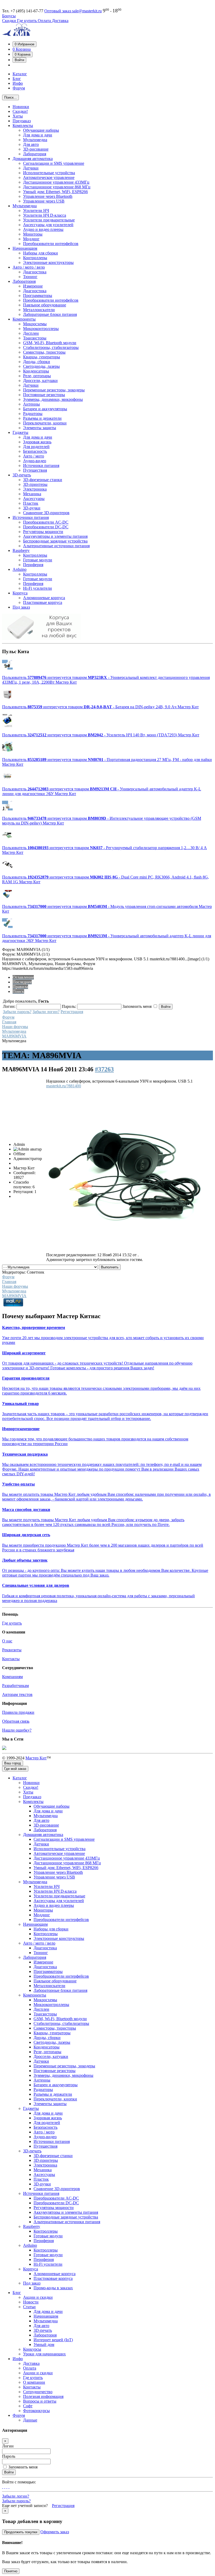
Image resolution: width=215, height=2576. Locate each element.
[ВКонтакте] (7, 2487)
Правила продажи (18, 1712)
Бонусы (9, 16)
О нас (7, 1641)
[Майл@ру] (3, 2487)
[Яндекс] (9, 2487)
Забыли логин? (46, 1012)
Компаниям (12, 1677)
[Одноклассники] (5, 2487)
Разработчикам (15, 1686)
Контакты (11, 1659)
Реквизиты (12, 1650)
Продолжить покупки (21, 2532)
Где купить (27, 21)
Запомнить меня (23, 2467)
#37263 (104, 1069)
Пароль (9, 2456)
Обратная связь (16, 1721)
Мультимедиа (14, 1031)
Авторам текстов (17, 1694)
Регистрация (72, 1012)
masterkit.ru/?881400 (64, 1086)
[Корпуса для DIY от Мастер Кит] (41, 639)
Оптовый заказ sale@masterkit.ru (73, 11)
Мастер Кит (36, 1758)
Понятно (11, 2571)
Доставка (60, 21)
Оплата (45, 21)
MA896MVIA (14, 1036)
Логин (8, 2446)
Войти (9, 2472)
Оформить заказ (55, 2532)
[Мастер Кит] (16, 35)
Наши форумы (15, 1027)
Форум (8, 1017)
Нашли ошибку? (17, 1730)
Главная (9, 1022)
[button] (25, 44)
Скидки (10, 21)
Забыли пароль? (17, 1012)
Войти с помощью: (19, 2482)
